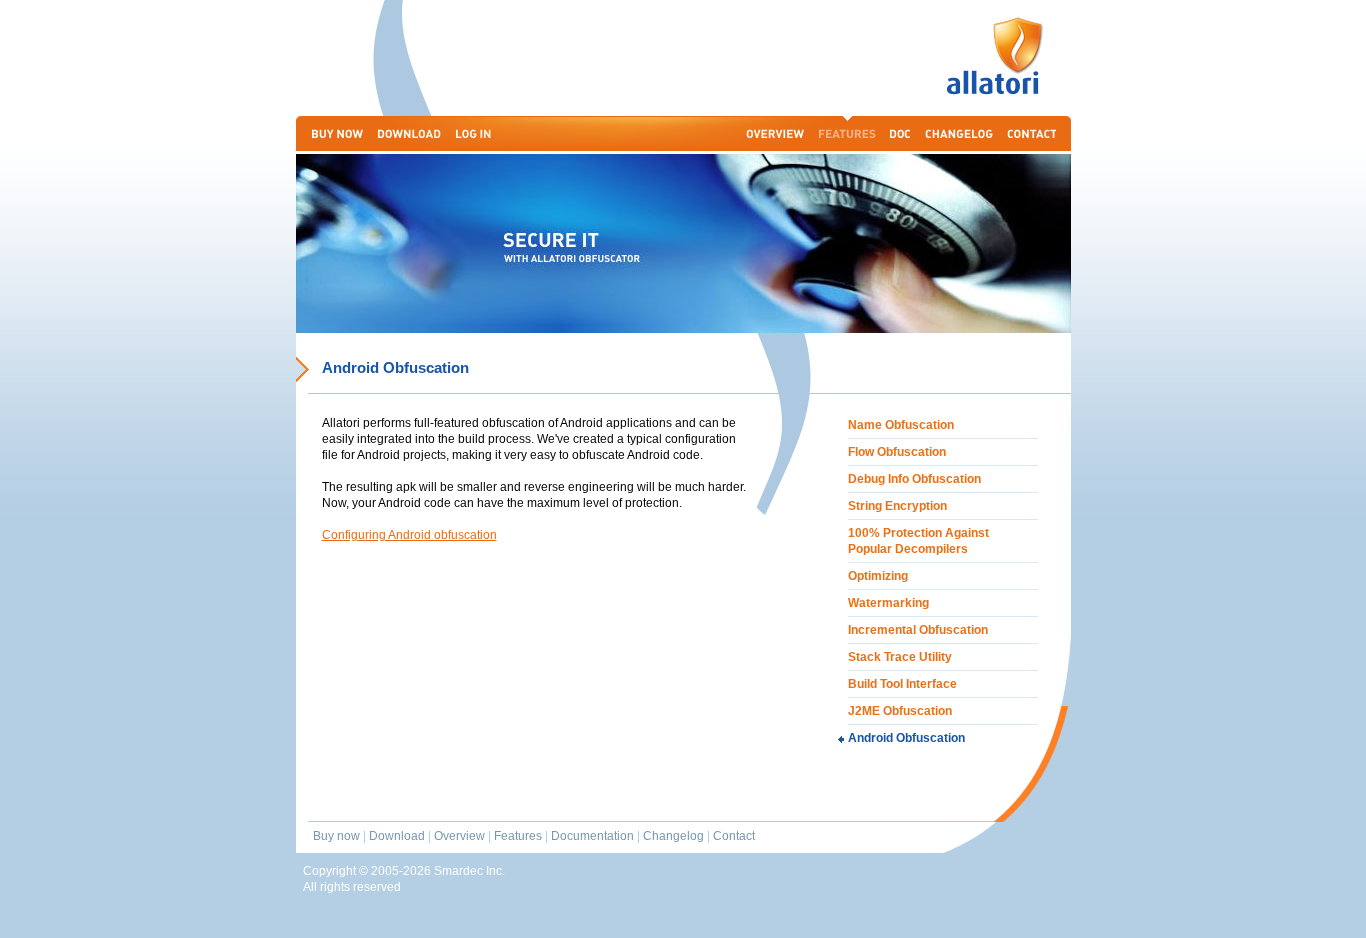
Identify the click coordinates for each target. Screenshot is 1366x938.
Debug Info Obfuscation (914, 479)
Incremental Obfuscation (918, 630)
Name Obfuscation (901, 425)
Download (397, 836)
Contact (734, 836)
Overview (459, 836)
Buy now (336, 836)
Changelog (673, 836)
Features (518, 836)
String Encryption (897, 506)
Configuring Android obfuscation (409, 535)
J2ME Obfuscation (900, 711)
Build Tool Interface (902, 684)
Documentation (592, 836)
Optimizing (878, 576)
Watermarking (888, 603)
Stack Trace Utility (900, 657)
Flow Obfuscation (897, 452)
